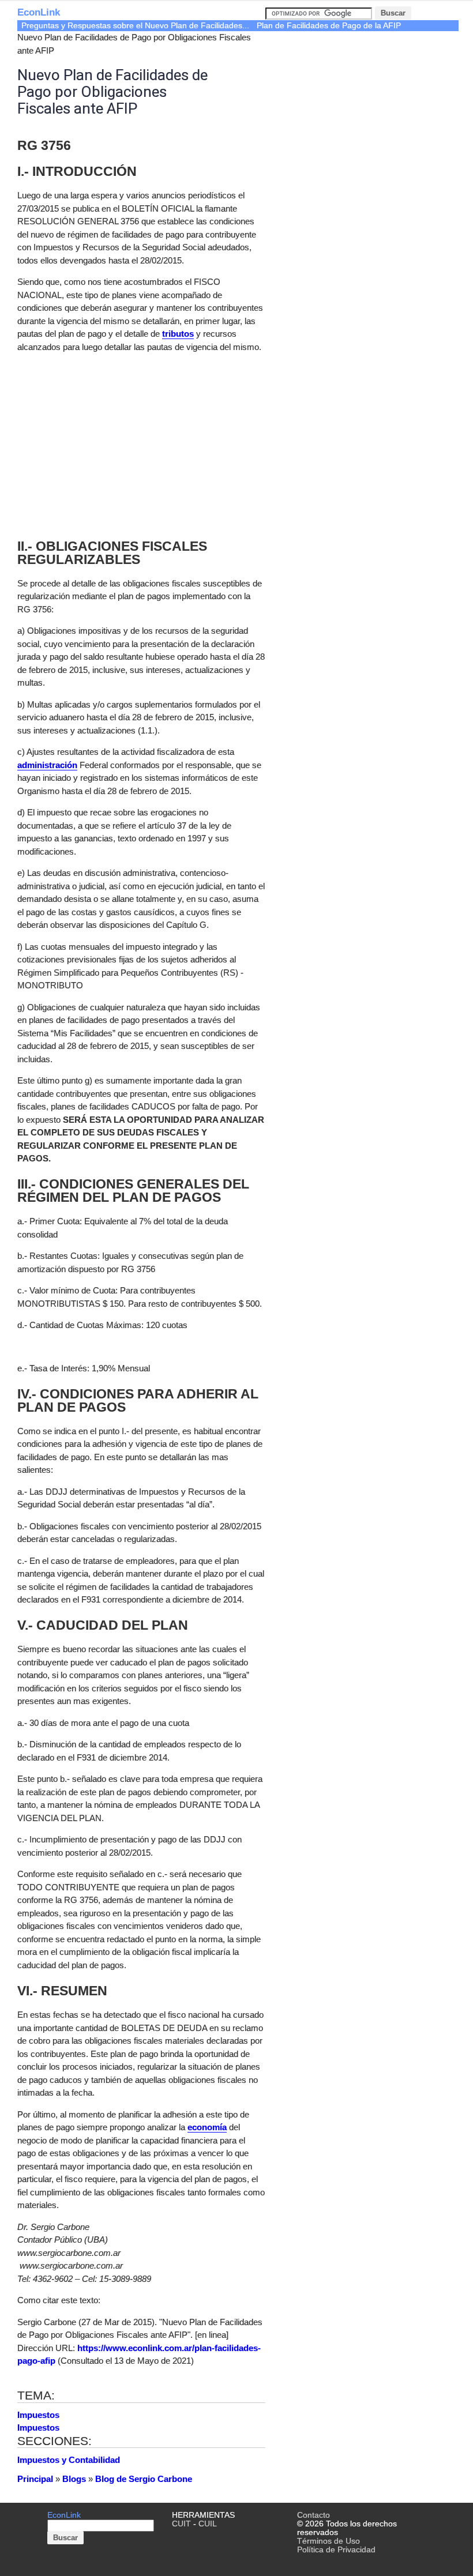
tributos (178, 334)
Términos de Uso (329, 2541)
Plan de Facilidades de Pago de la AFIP (329, 26)
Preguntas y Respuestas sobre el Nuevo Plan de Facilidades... (135, 26)
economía (207, 2127)
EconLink (39, 12)
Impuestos (38, 2415)
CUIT (181, 2524)
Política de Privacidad (336, 2550)
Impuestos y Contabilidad (69, 2460)
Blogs (74, 2479)
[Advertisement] (114, 443)
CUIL (208, 2524)
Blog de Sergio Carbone (144, 2479)
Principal (35, 2479)
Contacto (314, 2515)
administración (47, 765)
